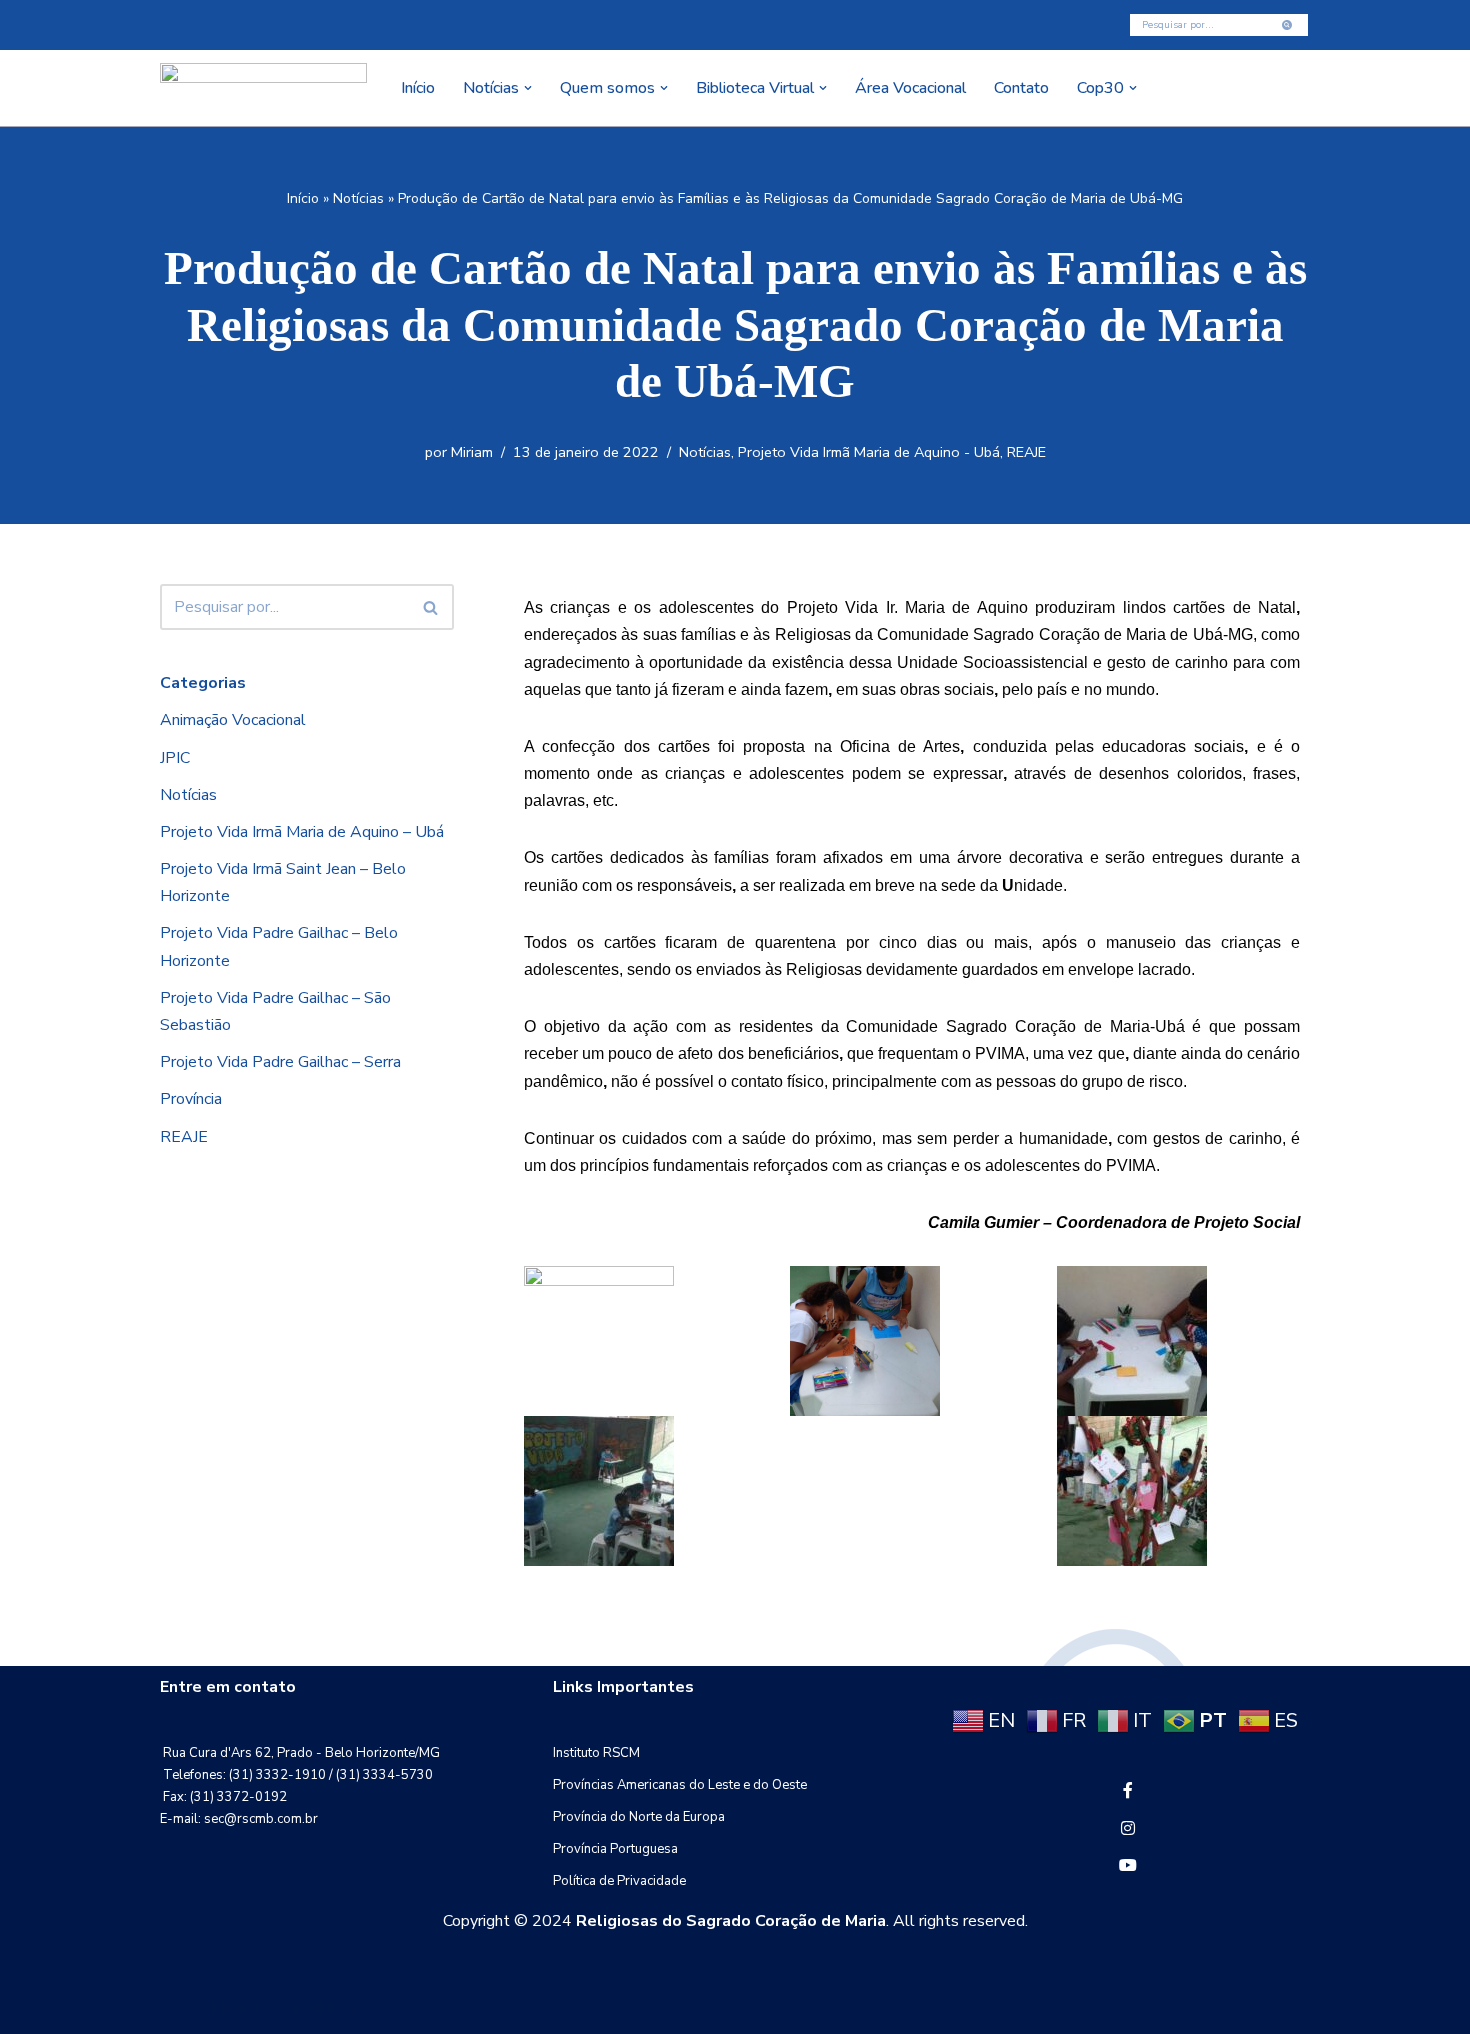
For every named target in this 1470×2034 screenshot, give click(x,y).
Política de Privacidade (619, 1881)
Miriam (472, 452)
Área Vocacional (910, 88)
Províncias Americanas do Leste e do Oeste (680, 1785)
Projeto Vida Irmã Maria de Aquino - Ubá (869, 452)
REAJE (1026, 452)
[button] (528, 88)
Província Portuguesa (615, 1849)
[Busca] (1287, 25)
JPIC (175, 758)
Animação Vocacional (233, 720)
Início (418, 88)
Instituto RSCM (596, 1753)
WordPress (319, 2008)
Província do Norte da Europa (639, 1817)
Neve (179, 2008)
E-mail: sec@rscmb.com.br (239, 1819)
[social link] (1128, 1791)
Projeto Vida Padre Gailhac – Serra (280, 1062)
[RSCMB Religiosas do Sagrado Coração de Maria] (263, 88)
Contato (1021, 88)
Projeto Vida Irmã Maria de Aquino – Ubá (302, 832)
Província (191, 1099)
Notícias (358, 198)
